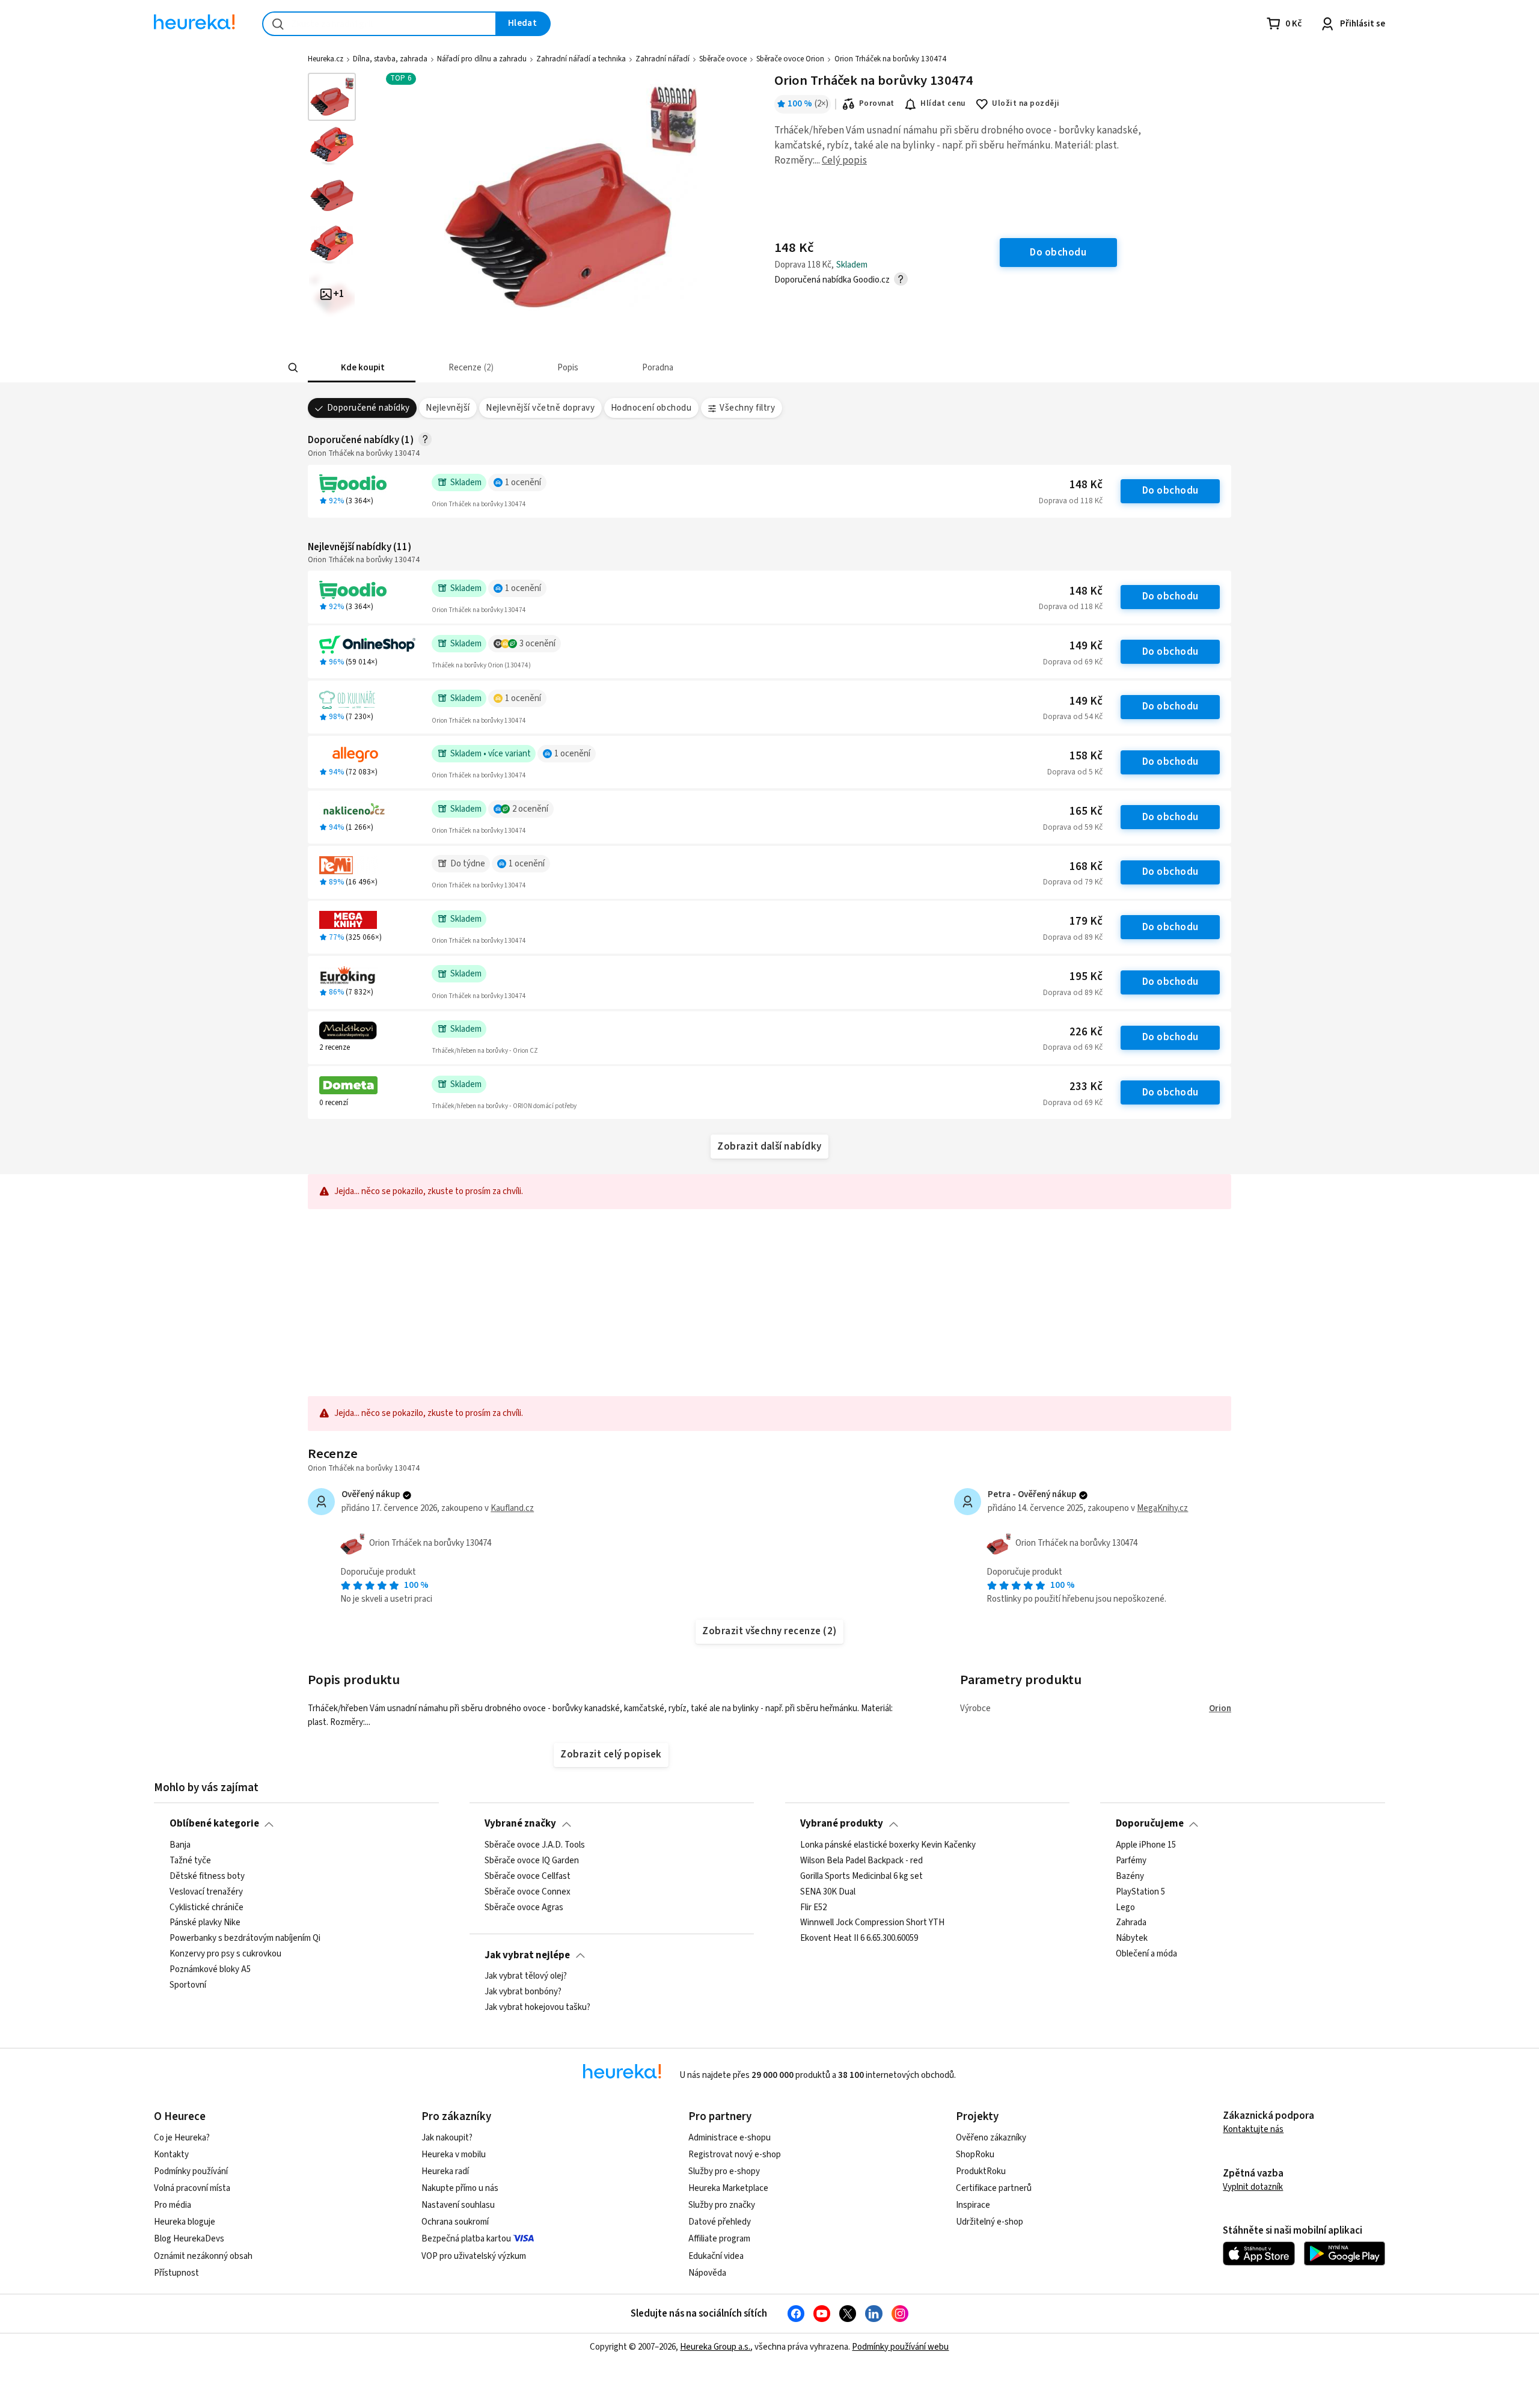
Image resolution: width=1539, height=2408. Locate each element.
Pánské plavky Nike (205, 1923)
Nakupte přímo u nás (460, 2188)
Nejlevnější (448, 408)
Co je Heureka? (182, 2138)
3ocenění (537, 644)
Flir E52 (813, 1907)
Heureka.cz (326, 59)
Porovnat (877, 103)
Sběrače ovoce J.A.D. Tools (535, 1845)
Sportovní (188, 1985)
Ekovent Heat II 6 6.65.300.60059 (859, 1938)
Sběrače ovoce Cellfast (528, 1876)
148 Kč (1086, 485)
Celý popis (844, 161)
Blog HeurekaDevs (189, 2239)
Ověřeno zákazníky (991, 2138)
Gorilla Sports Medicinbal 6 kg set (861, 1876)
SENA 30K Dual (828, 1892)
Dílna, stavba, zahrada (390, 59)
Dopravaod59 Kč (1073, 827)
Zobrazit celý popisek (611, 1754)
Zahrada (1131, 1923)
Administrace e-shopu (730, 2138)
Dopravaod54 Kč (1073, 717)
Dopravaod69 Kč (1073, 662)
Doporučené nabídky (369, 408)
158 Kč (1086, 756)
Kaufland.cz (512, 1508)
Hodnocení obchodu (651, 408)
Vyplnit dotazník (1253, 2187)
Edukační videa (716, 2256)
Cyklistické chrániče (207, 1907)
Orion (1220, 1708)
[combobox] (379, 24)
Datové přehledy (720, 2222)
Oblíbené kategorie (214, 1824)
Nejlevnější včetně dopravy (540, 408)
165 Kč (1086, 811)
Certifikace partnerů (994, 2188)
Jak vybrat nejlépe (527, 1955)
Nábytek (1132, 1938)
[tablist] (681, 368)
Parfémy (1131, 1861)
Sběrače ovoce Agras (524, 1907)
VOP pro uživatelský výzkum (474, 2256)
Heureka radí (445, 2171)
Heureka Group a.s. (715, 2347)
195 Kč (1086, 977)
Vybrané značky (520, 1824)
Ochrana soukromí (455, 2222)
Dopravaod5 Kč (1075, 772)
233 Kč (1086, 1087)
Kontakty (171, 2155)
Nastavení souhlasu (458, 2205)
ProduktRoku (981, 2171)
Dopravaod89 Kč (1073, 937)
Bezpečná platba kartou (466, 2239)
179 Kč (1086, 921)
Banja (180, 1845)
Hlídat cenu (943, 103)
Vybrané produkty (842, 1824)
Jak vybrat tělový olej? (526, 1976)
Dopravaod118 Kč (1071, 501)
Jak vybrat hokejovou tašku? (537, 2008)
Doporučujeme (1150, 1824)
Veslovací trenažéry (206, 1892)
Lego (1125, 1907)
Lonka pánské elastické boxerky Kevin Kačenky (888, 1845)
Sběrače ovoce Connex (528, 1892)
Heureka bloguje (185, 2222)
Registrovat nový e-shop (735, 2155)
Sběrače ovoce (723, 59)
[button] (362, 368)
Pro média (173, 2205)
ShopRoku (975, 2155)
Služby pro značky (722, 2205)
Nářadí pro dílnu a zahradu (482, 59)
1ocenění (523, 483)
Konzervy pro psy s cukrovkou (225, 1954)
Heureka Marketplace (728, 2188)
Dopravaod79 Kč (1073, 882)
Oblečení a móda (1146, 1954)
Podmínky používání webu (900, 2347)
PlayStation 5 (1140, 1892)
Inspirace (973, 2205)
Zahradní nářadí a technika (581, 59)
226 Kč (1086, 1032)
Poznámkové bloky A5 (210, 1970)
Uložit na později (1026, 103)
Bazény (1130, 1876)
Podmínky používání (191, 2171)
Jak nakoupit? (447, 2138)
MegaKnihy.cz (1162, 1508)
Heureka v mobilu (454, 2155)
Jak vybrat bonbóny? (523, 1992)
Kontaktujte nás (1253, 2129)
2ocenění (530, 809)
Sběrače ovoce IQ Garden (532, 1861)
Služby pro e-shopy (724, 2171)
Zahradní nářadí (662, 59)
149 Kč (1086, 646)
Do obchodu (1170, 491)
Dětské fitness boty (207, 1876)
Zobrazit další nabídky (769, 1147)
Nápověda (707, 2273)
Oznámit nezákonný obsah (203, 2256)
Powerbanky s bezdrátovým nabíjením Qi (245, 1938)
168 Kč (1086, 867)
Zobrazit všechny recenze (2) (769, 1631)
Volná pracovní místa (192, 2188)
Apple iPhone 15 (1146, 1845)
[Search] (293, 368)
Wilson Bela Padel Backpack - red (861, 1861)
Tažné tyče (190, 1861)
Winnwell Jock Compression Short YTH (872, 1923)
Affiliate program (719, 2239)
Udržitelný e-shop (990, 2222)
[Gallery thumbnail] (332, 97)
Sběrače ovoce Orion (790, 59)
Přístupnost (176, 2273)
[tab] (362, 368)
